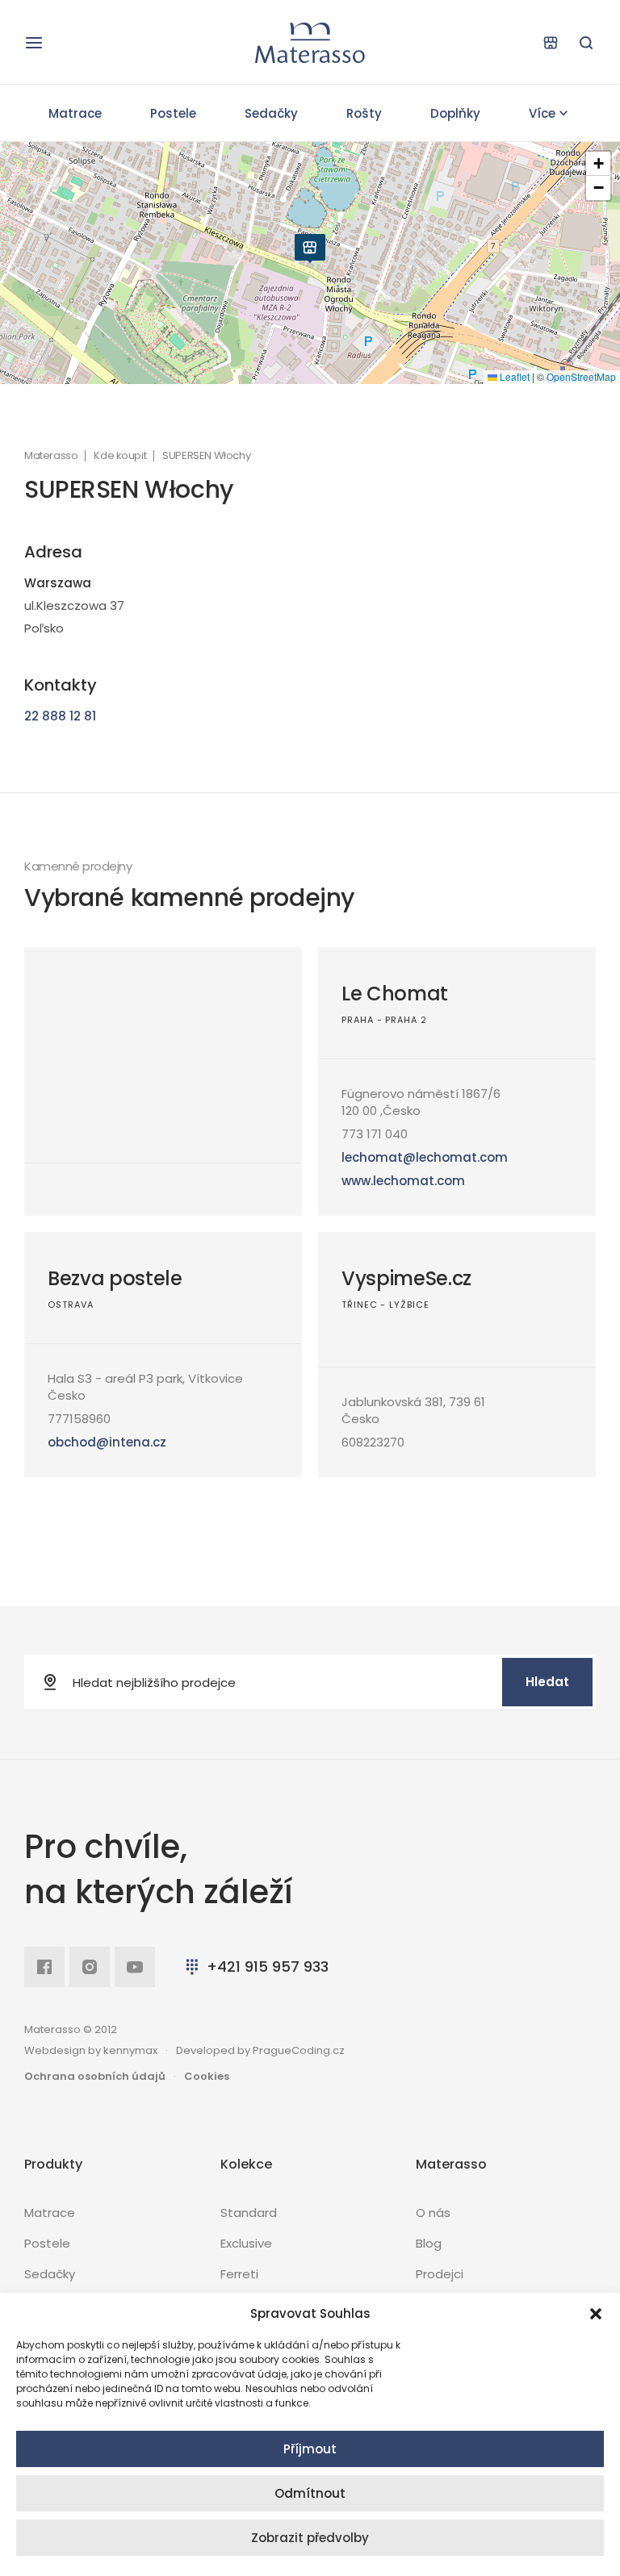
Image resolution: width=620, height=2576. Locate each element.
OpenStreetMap (581, 376)
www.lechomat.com (403, 1181)
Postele (173, 113)
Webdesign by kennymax (91, 2050)
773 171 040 (375, 1134)
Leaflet (513, 376)
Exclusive (246, 2243)
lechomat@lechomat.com (425, 1157)
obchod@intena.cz (107, 1442)
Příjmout (310, 2449)
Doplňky (455, 113)
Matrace (75, 113)
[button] (596, 2314)
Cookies (207, 2076)
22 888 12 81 (60, 716)
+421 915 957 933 (268, 1966)
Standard (249, 2213)
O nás (433, 2213)
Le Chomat (395, 994)
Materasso (51, 456)
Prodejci (440, 2274)
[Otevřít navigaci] (34, 43)
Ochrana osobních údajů (95, 2076)
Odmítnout (310, 2493)
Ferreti (239, 2274)
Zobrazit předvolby (310, 2538)
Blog (429, 2243)
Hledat (547, 1682)
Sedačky (271, 113)
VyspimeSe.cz (406, 1278)
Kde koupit (120, 456)
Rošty (364, 113)
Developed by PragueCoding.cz (260, 2050)
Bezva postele (115, 1278)
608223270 (373, 1442)
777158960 (79, 1419)
